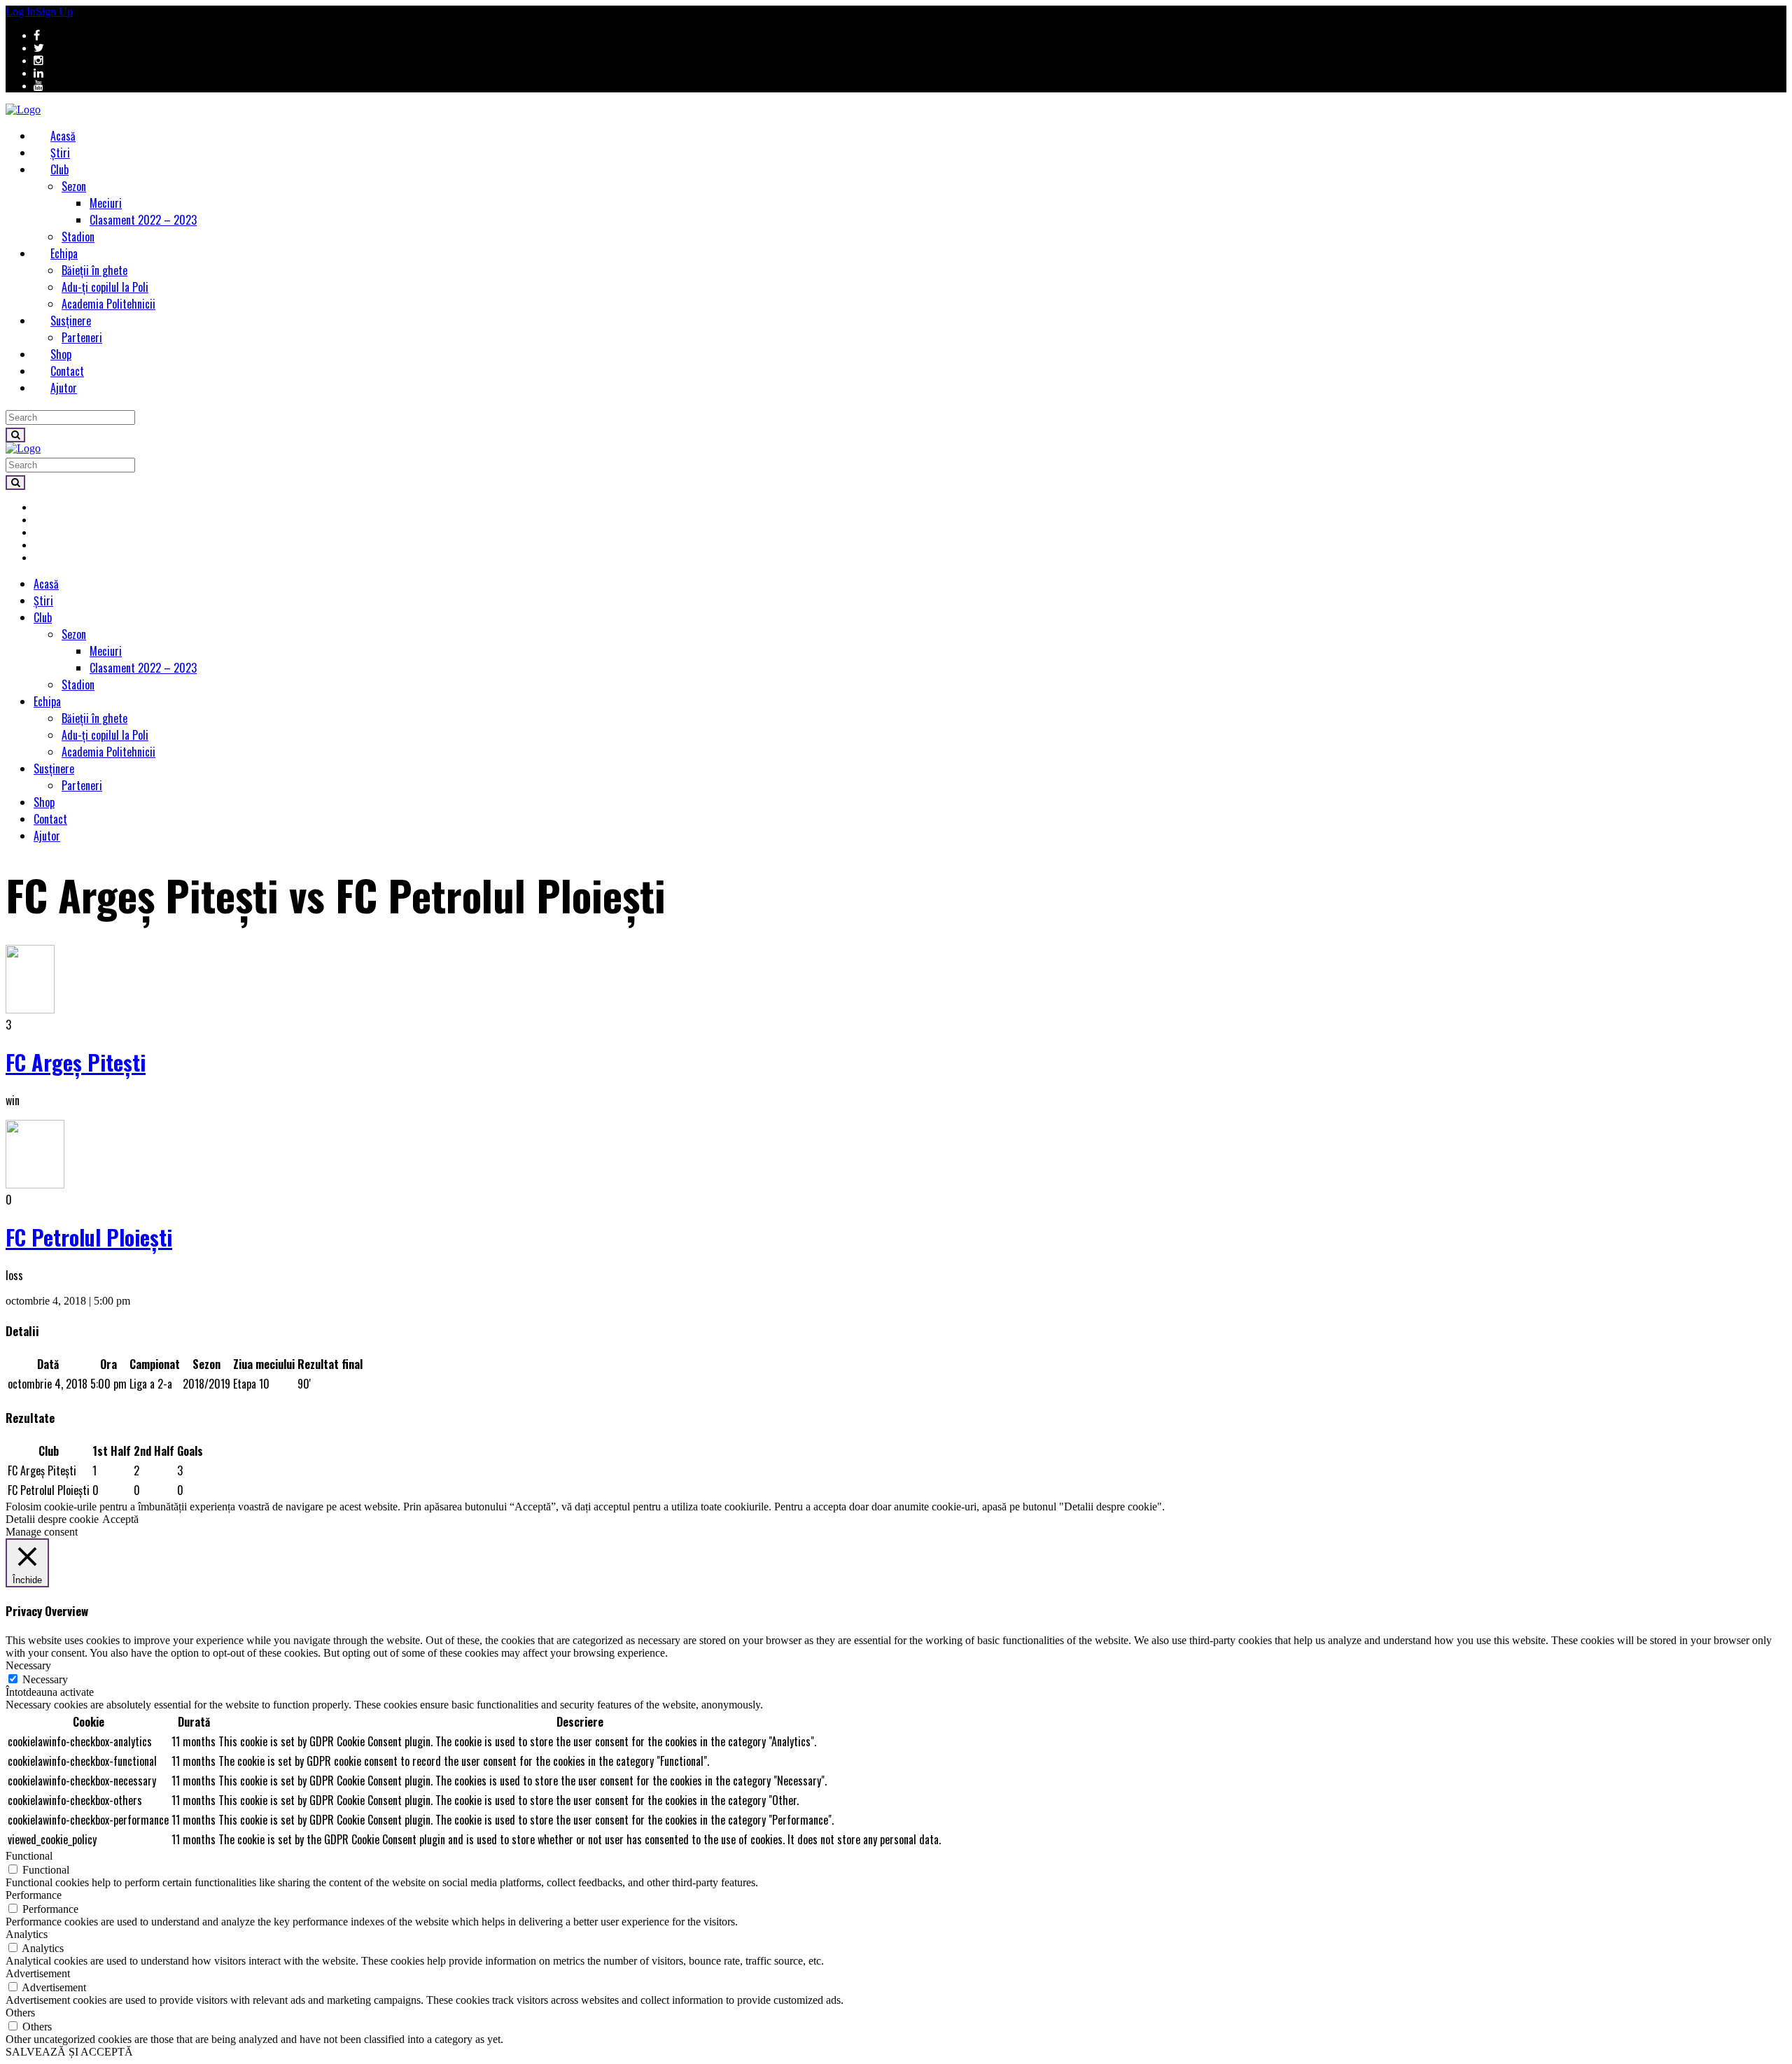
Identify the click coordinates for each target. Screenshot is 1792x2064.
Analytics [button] (27, 1934)
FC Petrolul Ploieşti (89, 1237)
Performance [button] (34, 1895)
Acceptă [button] (120, 1519)
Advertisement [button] (38, 1973)
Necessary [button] (28, 1665)
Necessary (45, 1679)
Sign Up (54, 12)
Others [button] (20, 2013)
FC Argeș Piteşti (76, 1062)
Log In (21, 12)
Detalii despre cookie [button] (52, 1519)
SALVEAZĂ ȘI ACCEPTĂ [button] (69, 2052)
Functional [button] (29, 1856)
